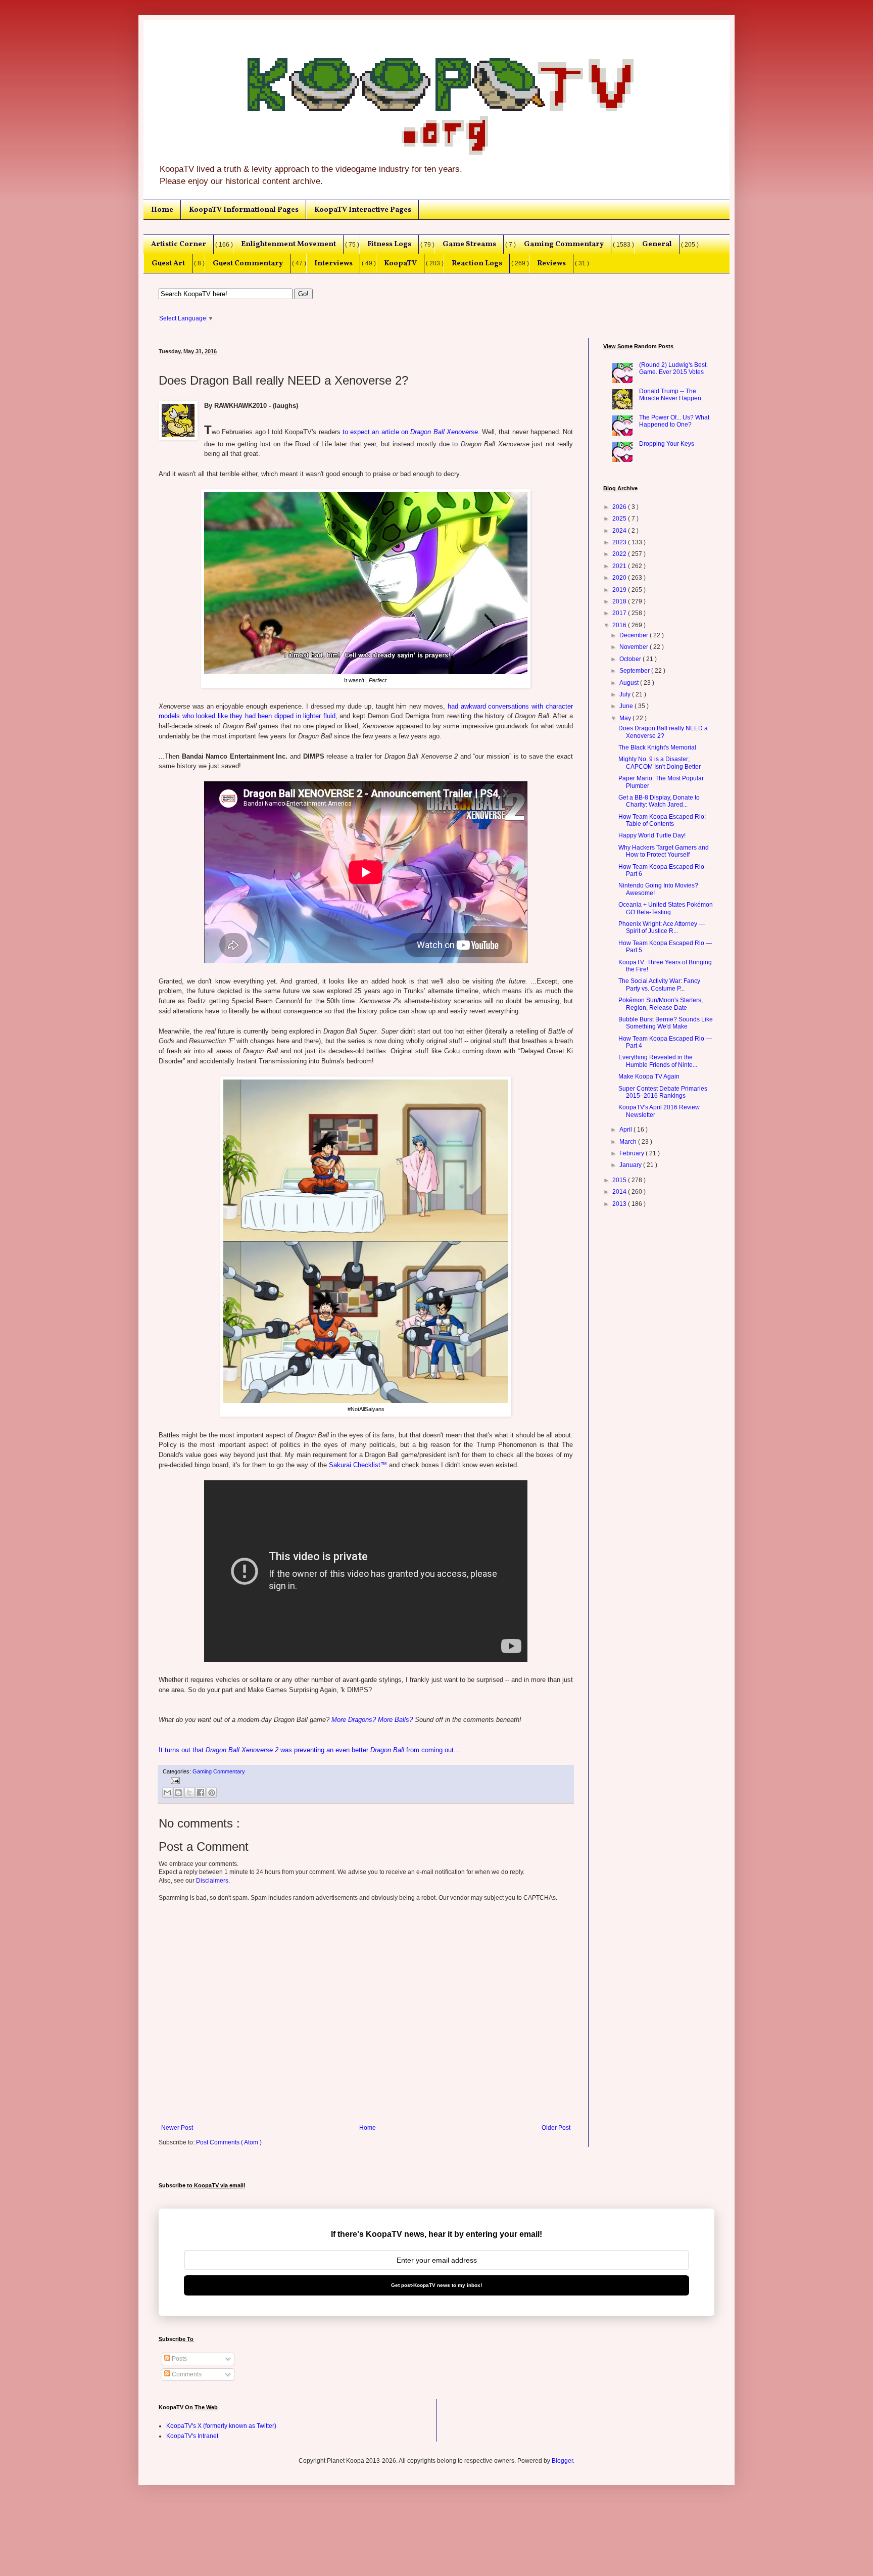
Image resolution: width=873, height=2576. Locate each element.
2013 (620, 1204)
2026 (620, 507)
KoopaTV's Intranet (192, 2436)
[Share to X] (189, 1793)
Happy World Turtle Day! (652, 835)
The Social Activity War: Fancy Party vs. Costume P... (659, 985)
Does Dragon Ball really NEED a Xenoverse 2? (663, 732)
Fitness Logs (389, 244)
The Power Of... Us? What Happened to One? (674, 421)
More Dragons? (354, 1720)
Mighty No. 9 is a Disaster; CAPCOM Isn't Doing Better (660, 763)
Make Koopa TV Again (649, 1076)
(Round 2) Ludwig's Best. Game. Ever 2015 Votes (673, 368)
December (635, 635)
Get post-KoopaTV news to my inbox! (437, 2285)
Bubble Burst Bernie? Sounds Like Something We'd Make (666, 1023)
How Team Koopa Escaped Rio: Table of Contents (662, 820)
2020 (620, 578)
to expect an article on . (411, 432)
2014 (620, 1192)
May (626, 718)
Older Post (556, 2128)
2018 (620, 601)
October (631, 659)
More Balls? (395, 1720)
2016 (620, 625)
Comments (186, 2374)
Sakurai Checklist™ (358, 1465)
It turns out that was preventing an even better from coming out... (309, 1750)
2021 (620, 566)
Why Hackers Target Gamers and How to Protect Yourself (664, 851)
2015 (620, 1180)
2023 (620, 542)
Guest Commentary (248, 263)
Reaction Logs (477, 263)
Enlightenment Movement (288, 244)
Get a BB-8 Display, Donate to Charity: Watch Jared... (659, 801)
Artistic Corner (179, 244)
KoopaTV (400, 263)
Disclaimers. (213, 1881)
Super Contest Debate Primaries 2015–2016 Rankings (663, 1092)
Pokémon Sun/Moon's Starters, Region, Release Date (661, 1004)
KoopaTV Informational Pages (244, 210)
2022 (620, 554)
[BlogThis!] (178, 1793)
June (627, 706)
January (631, 1165)
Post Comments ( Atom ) (229, 2142)
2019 (620, 590)
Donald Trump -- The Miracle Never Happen (670, 395)
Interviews (333, 263)
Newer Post (177, 2128)
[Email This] (167, 1793)
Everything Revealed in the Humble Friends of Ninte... (658, 1061)
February (633, 1153)
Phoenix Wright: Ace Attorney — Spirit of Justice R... (662, 927)
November (635, 647)
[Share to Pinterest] (212, 1793)
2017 (620, 613)
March (629, 1142)
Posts (179, 2359)
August (630, 683)
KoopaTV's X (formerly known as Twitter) (221, 2426)
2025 (620, 519)
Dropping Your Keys (667, 444)
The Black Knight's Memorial (657, 747)
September (635, 671)
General (657, 244)
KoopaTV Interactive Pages (363, 210)
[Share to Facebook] (201, 1793)
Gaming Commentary (564, 244)
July (626, 694)
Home (162, 210)
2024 (620, 531)
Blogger (562, 2461)
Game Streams (469, 244)
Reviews (551, 263)
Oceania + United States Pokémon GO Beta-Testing (666, 908)
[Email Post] (174, 1781)
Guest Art (168, 263)
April (626, 1130)
